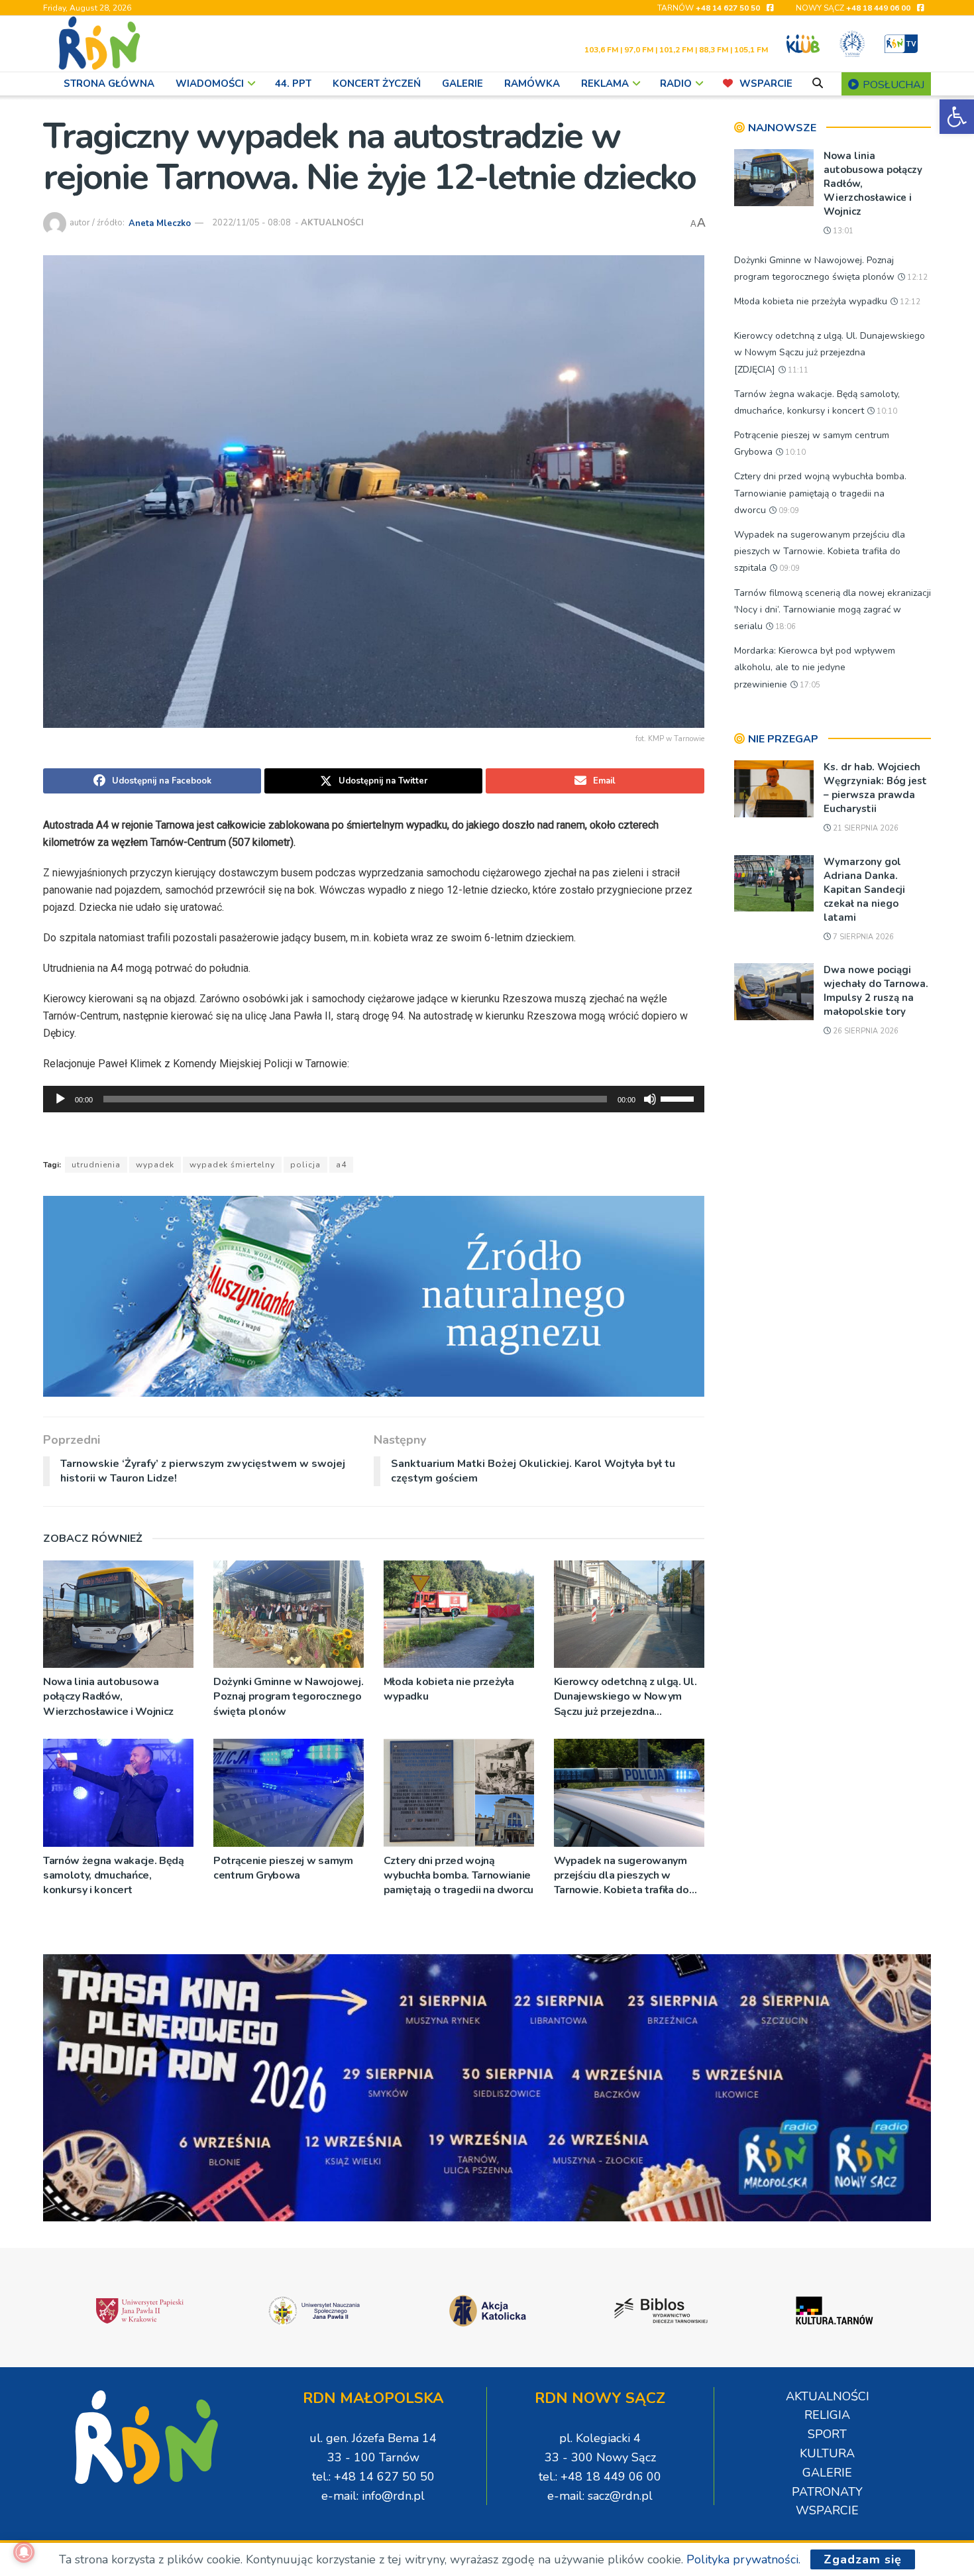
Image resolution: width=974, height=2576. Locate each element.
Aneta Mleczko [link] (160, 223)
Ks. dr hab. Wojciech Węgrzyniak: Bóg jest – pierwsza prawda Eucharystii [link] (875, 788)
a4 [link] (341, 1165)
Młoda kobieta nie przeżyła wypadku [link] (449, 1689)
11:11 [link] (797, 370)
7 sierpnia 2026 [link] (862, 937)
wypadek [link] (155, 1165)
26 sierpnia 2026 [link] (865, 1031)
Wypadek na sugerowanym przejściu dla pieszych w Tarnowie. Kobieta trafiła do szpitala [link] (622, 1876)
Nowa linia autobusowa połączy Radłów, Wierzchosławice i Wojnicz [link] (108, 1697)
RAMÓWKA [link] (532, 84)
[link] (957, 117)
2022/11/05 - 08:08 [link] (251, 223)
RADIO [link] (676, 84)
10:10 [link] (886, 411)
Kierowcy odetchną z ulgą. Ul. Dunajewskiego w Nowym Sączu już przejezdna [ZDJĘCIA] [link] (625, 1697)
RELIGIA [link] (827, 2415)
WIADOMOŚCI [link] (210, 84)
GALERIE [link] (462, 84)
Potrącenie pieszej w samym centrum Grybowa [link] (283, 1868)
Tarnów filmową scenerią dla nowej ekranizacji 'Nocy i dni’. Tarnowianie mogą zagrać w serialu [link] (833, 610)
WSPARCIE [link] (766, 84)
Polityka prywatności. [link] (743, 2559)
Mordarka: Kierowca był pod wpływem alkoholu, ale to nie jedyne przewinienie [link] (815, 667)
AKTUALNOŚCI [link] (332, 223)
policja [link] (305, 1165)
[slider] (679, 1098)
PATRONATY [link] (827, 2492)
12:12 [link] (916, 277)
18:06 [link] (785, 627)
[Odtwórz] (60, 1099)
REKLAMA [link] (605, 84)
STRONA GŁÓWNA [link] (109, 84)
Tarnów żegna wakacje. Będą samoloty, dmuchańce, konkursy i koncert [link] (114, 1876)
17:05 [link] (809, 685)
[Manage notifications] (24, 2552)
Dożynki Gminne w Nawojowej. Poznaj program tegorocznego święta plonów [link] (288, 1697)
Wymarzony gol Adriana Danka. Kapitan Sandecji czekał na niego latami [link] (864, 890)
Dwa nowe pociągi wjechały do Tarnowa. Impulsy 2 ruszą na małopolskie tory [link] (876, 991)
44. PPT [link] (293, 84)
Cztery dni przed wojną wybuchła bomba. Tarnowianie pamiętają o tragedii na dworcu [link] (459, 1876)
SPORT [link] (827, 2434)
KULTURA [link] (827, 2453)
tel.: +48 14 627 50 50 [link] (373, 2477)
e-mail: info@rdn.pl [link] (373, 2496)
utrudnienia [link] (96, 1165)
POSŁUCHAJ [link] (892, 85)
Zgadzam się (863, 2559)
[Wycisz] (650, 1099)
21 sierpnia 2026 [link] (865, 828)
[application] (374, 1099)
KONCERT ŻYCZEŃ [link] (377, 84)
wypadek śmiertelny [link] (232, 1165)
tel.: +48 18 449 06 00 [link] (600, 2477)
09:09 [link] (788, 511)
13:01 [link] (842, 231)
